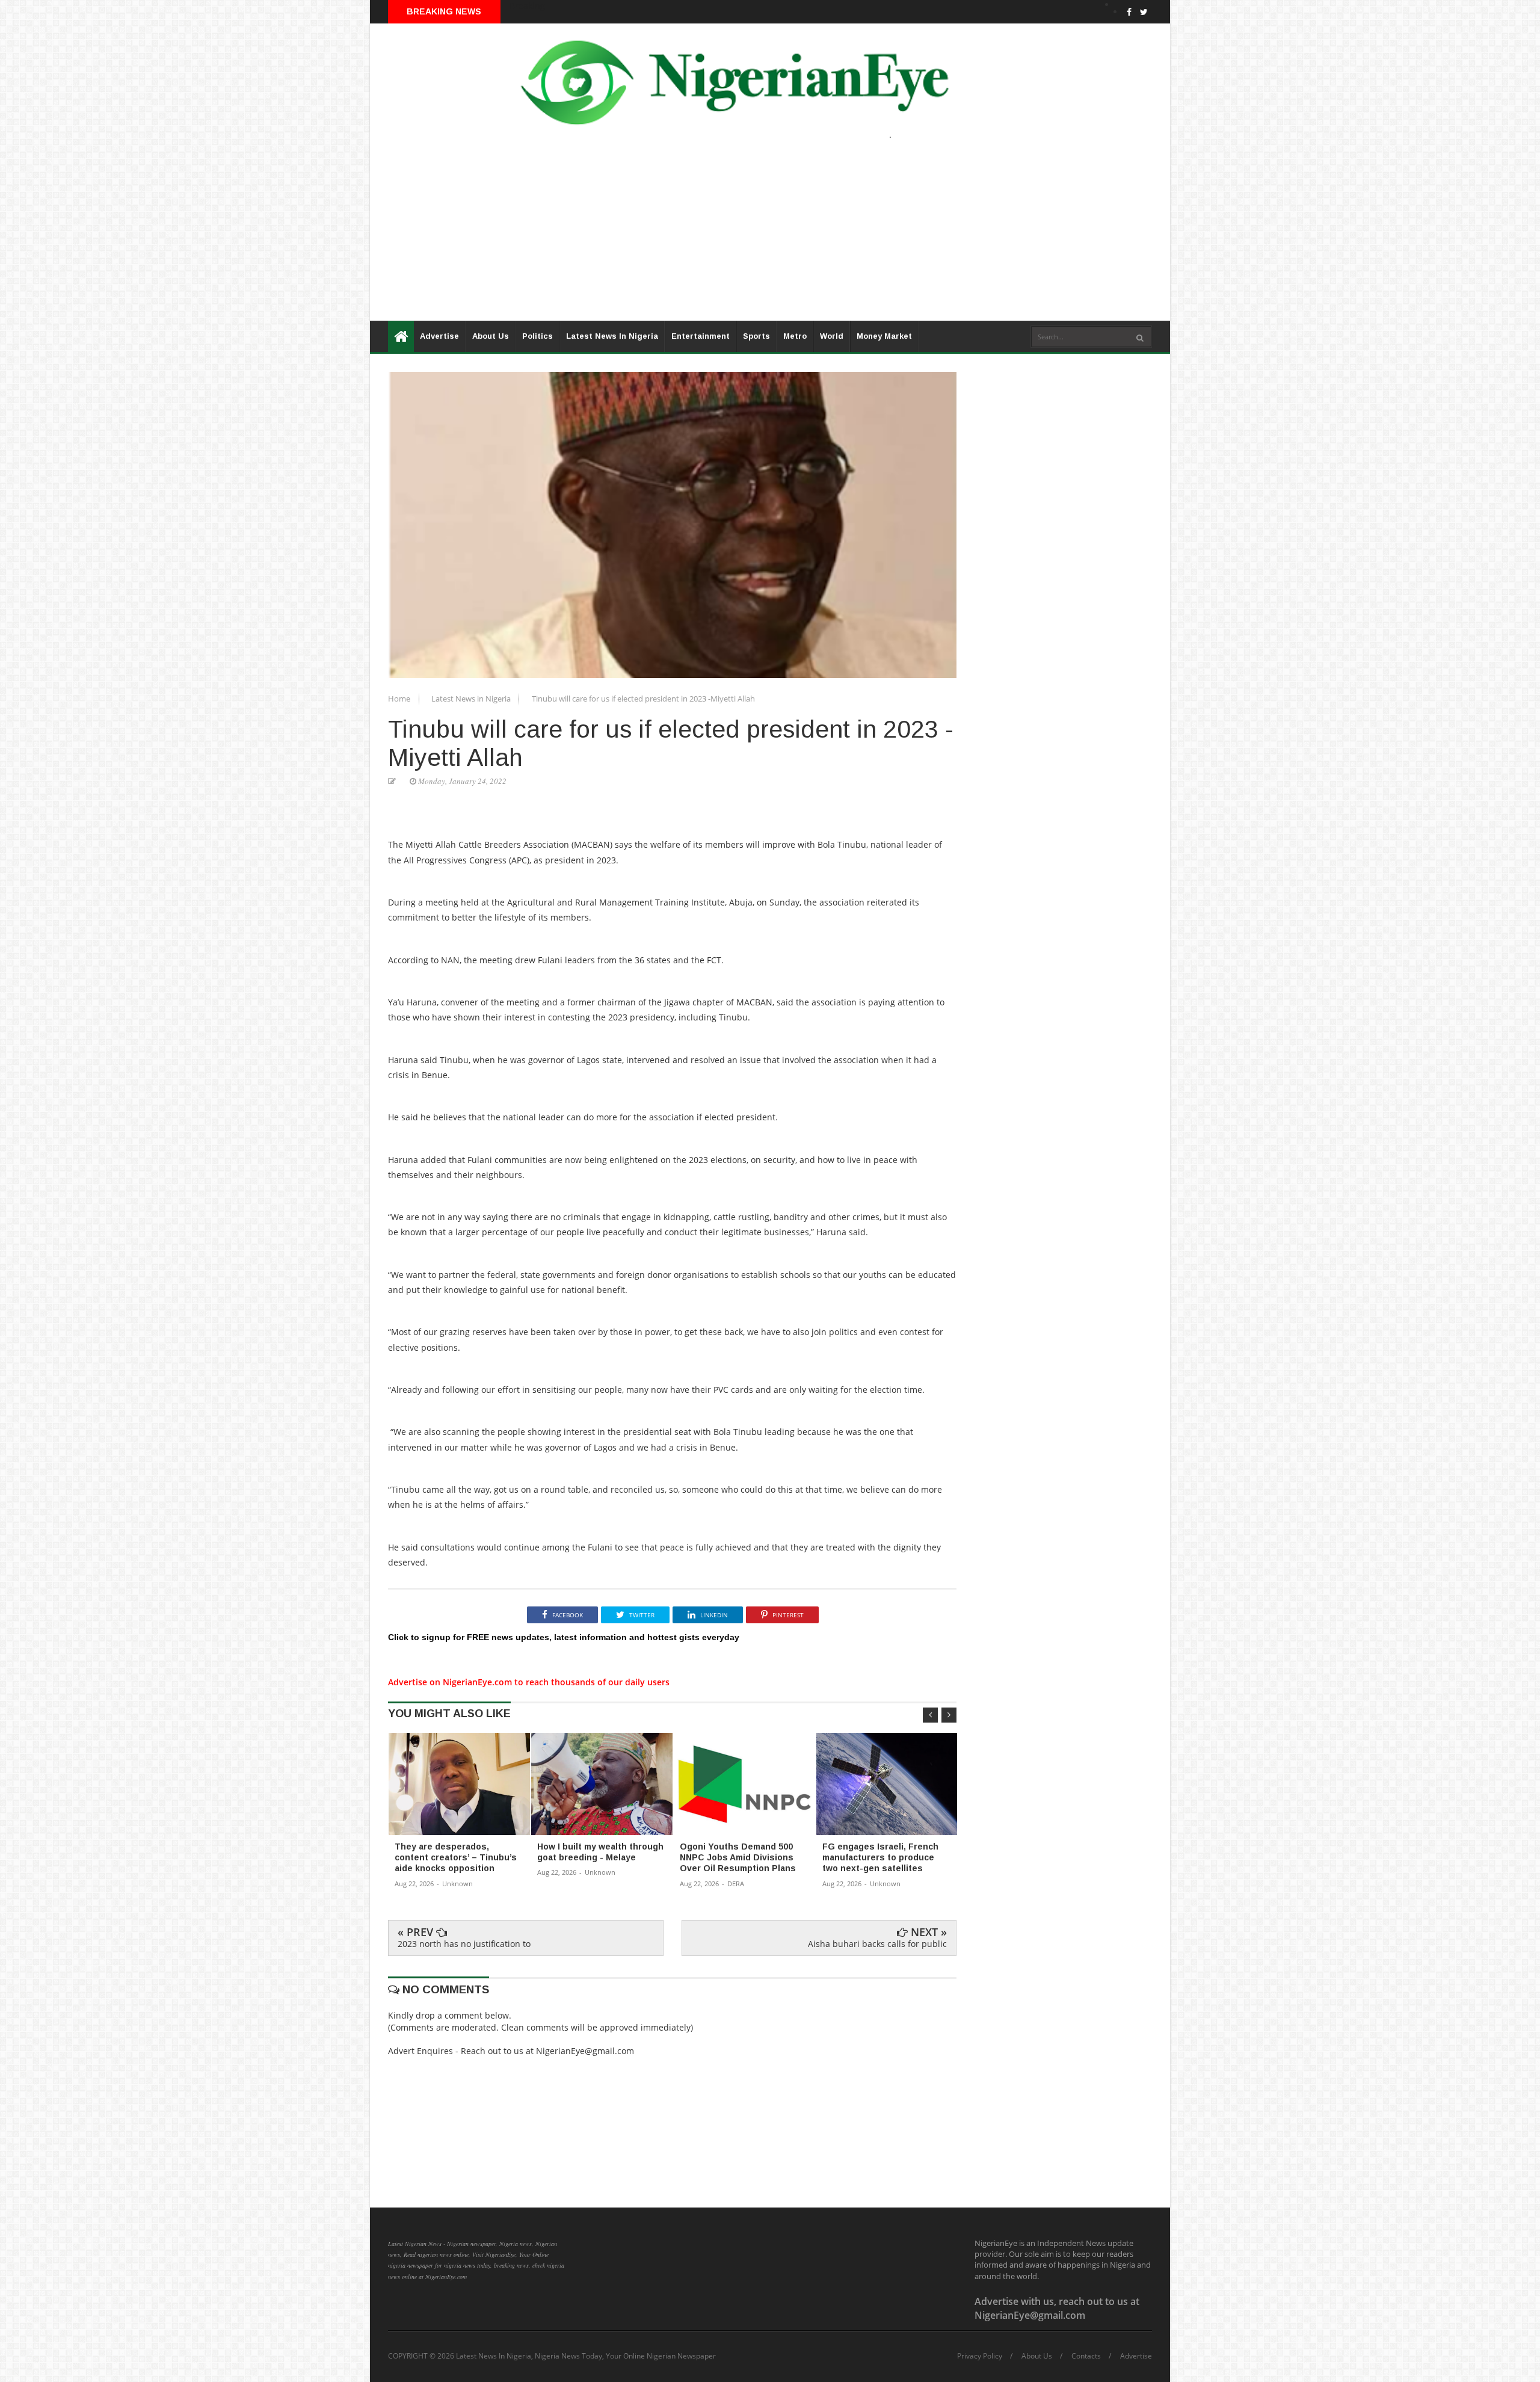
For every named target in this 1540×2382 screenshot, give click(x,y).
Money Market (884, 336)
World (832, 336)
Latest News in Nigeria (472, 699)
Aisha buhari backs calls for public (877, 1944)
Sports (756, 336)
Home (400, 699)
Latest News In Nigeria (612, 336)
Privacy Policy (980, 2356)
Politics (537, 336)
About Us (491, 336)
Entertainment (701, 336)
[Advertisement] (731, 236)
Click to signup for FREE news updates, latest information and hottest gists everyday (564, 1637)
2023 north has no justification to (464, 1944)
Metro (795, 336)
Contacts (1086, 2356)
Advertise (439, 336)
